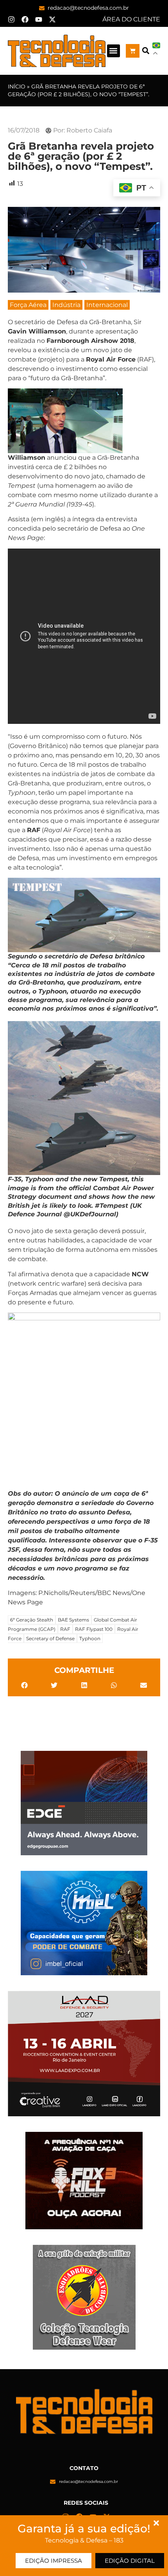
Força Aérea (28, 305)
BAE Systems (73, 1620)
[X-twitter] (52, 19)
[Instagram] (11, 19)
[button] (113, 51)
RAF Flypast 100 (94, 1629)
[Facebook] (25, 19)
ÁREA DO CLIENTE (131, 19)
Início (17, 86)
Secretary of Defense (50, 1638)
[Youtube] (39, 19)
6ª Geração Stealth (32, 1620)
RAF (65, 1629)
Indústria (66, 305)
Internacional (107, 305)
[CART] (133, 51)
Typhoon (90, 1638)
